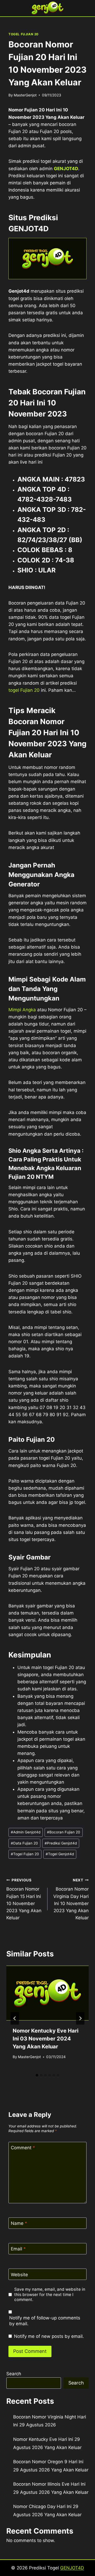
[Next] (80, 2018)
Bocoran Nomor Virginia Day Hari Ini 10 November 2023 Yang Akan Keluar (71, 1899)
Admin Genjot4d (26, 1832)
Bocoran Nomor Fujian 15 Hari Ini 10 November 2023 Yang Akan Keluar (24, 1899)
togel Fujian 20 (24, 690)
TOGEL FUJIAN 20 (23, 34)
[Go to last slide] (15, 2018)
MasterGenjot (25, 95)
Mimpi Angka (22, 1010)
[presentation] (47, 1993)
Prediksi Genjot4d (61, 1843)
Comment (23, 2148)
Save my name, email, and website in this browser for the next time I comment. (50, 2295)
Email (18, 2249)
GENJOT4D (66, 169)
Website (19, 2274)
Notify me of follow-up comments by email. (45, 2321)
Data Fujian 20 (24, 1843)
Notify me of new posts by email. (49, 2336)
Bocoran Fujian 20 (64, 1832)
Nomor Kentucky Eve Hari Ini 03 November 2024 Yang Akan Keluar (46, 2039)
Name (19, 2223)
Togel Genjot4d (60, 1854)
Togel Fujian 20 (25, 1854)
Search (14, 2374)
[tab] (37, 2075)
